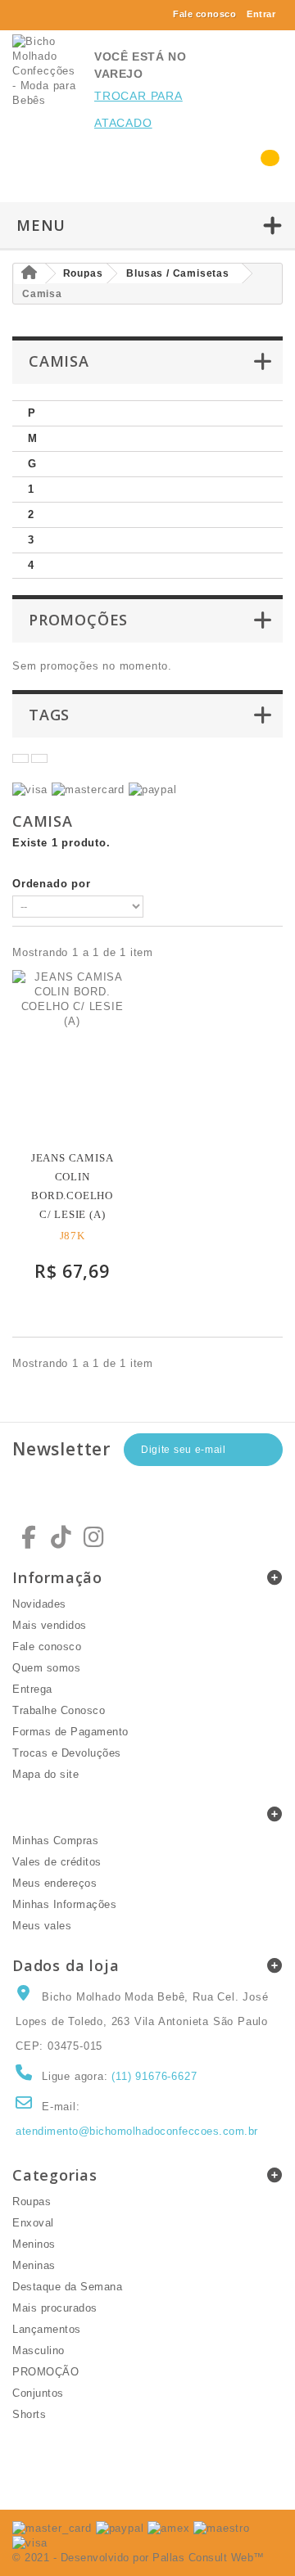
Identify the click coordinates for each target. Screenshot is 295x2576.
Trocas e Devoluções (67, 1753)
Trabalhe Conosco (59, 1710)
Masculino (39, 2350)
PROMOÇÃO (45, 2372)
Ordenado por (52, 884)
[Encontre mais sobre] (20, 758)
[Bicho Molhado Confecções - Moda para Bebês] (45, 71)
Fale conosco (204, 14)
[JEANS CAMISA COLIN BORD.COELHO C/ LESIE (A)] (72, 1054)
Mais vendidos (50, 1625)
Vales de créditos (57, 1862)
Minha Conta (62, 1814)
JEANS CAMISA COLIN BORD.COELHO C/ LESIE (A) (73, 1186)
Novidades (39, 1604)
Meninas (34, 2265)
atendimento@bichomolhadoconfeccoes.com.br (137, 2131)
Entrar (261, 14)
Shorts (29, 2414)
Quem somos (46, 1668)
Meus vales (42, 1926)
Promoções (78, 620)
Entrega (32, 1689)
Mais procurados (55, 2308)
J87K (73, 1236)
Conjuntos (38, 2393)
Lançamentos (47, 2329)
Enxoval (33, 2223)
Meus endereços (54, 1883)
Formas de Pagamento (70, 1732)
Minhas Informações (64, 1904)
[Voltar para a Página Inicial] (29, 274)
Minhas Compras (55, 1841)
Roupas (32, 2202)
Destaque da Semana (67, 2287)
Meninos (34, 2244)
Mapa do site (45, 1774)
